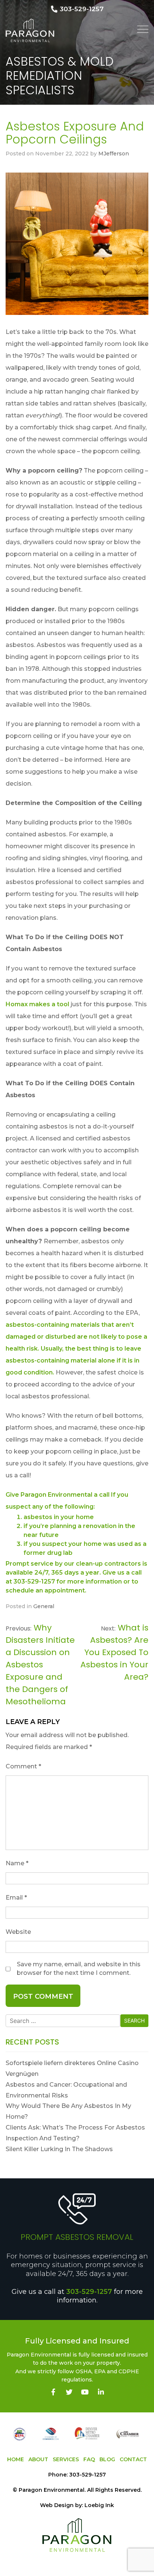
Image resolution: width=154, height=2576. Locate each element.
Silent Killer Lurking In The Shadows (59, 2149)
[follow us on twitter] (69, 2392)
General (44, 1606)
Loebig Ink (99, 2505)
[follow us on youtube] (85, 2392)
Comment (23, 1766)
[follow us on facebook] (53, 2392)
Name (17, 1863)
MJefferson (114, 154)
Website (18, 1932)
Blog (107, 2459)
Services (66, 2459)
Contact (133, 2459)
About (38, 2459)
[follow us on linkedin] (101, 2392)
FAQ (89, 2459)
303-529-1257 (89, 2292)
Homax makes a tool (37, 1004)
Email (16, 1898)
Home (16, 2459)
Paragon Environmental (52, 2490)
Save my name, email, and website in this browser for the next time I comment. (79, 1968)
